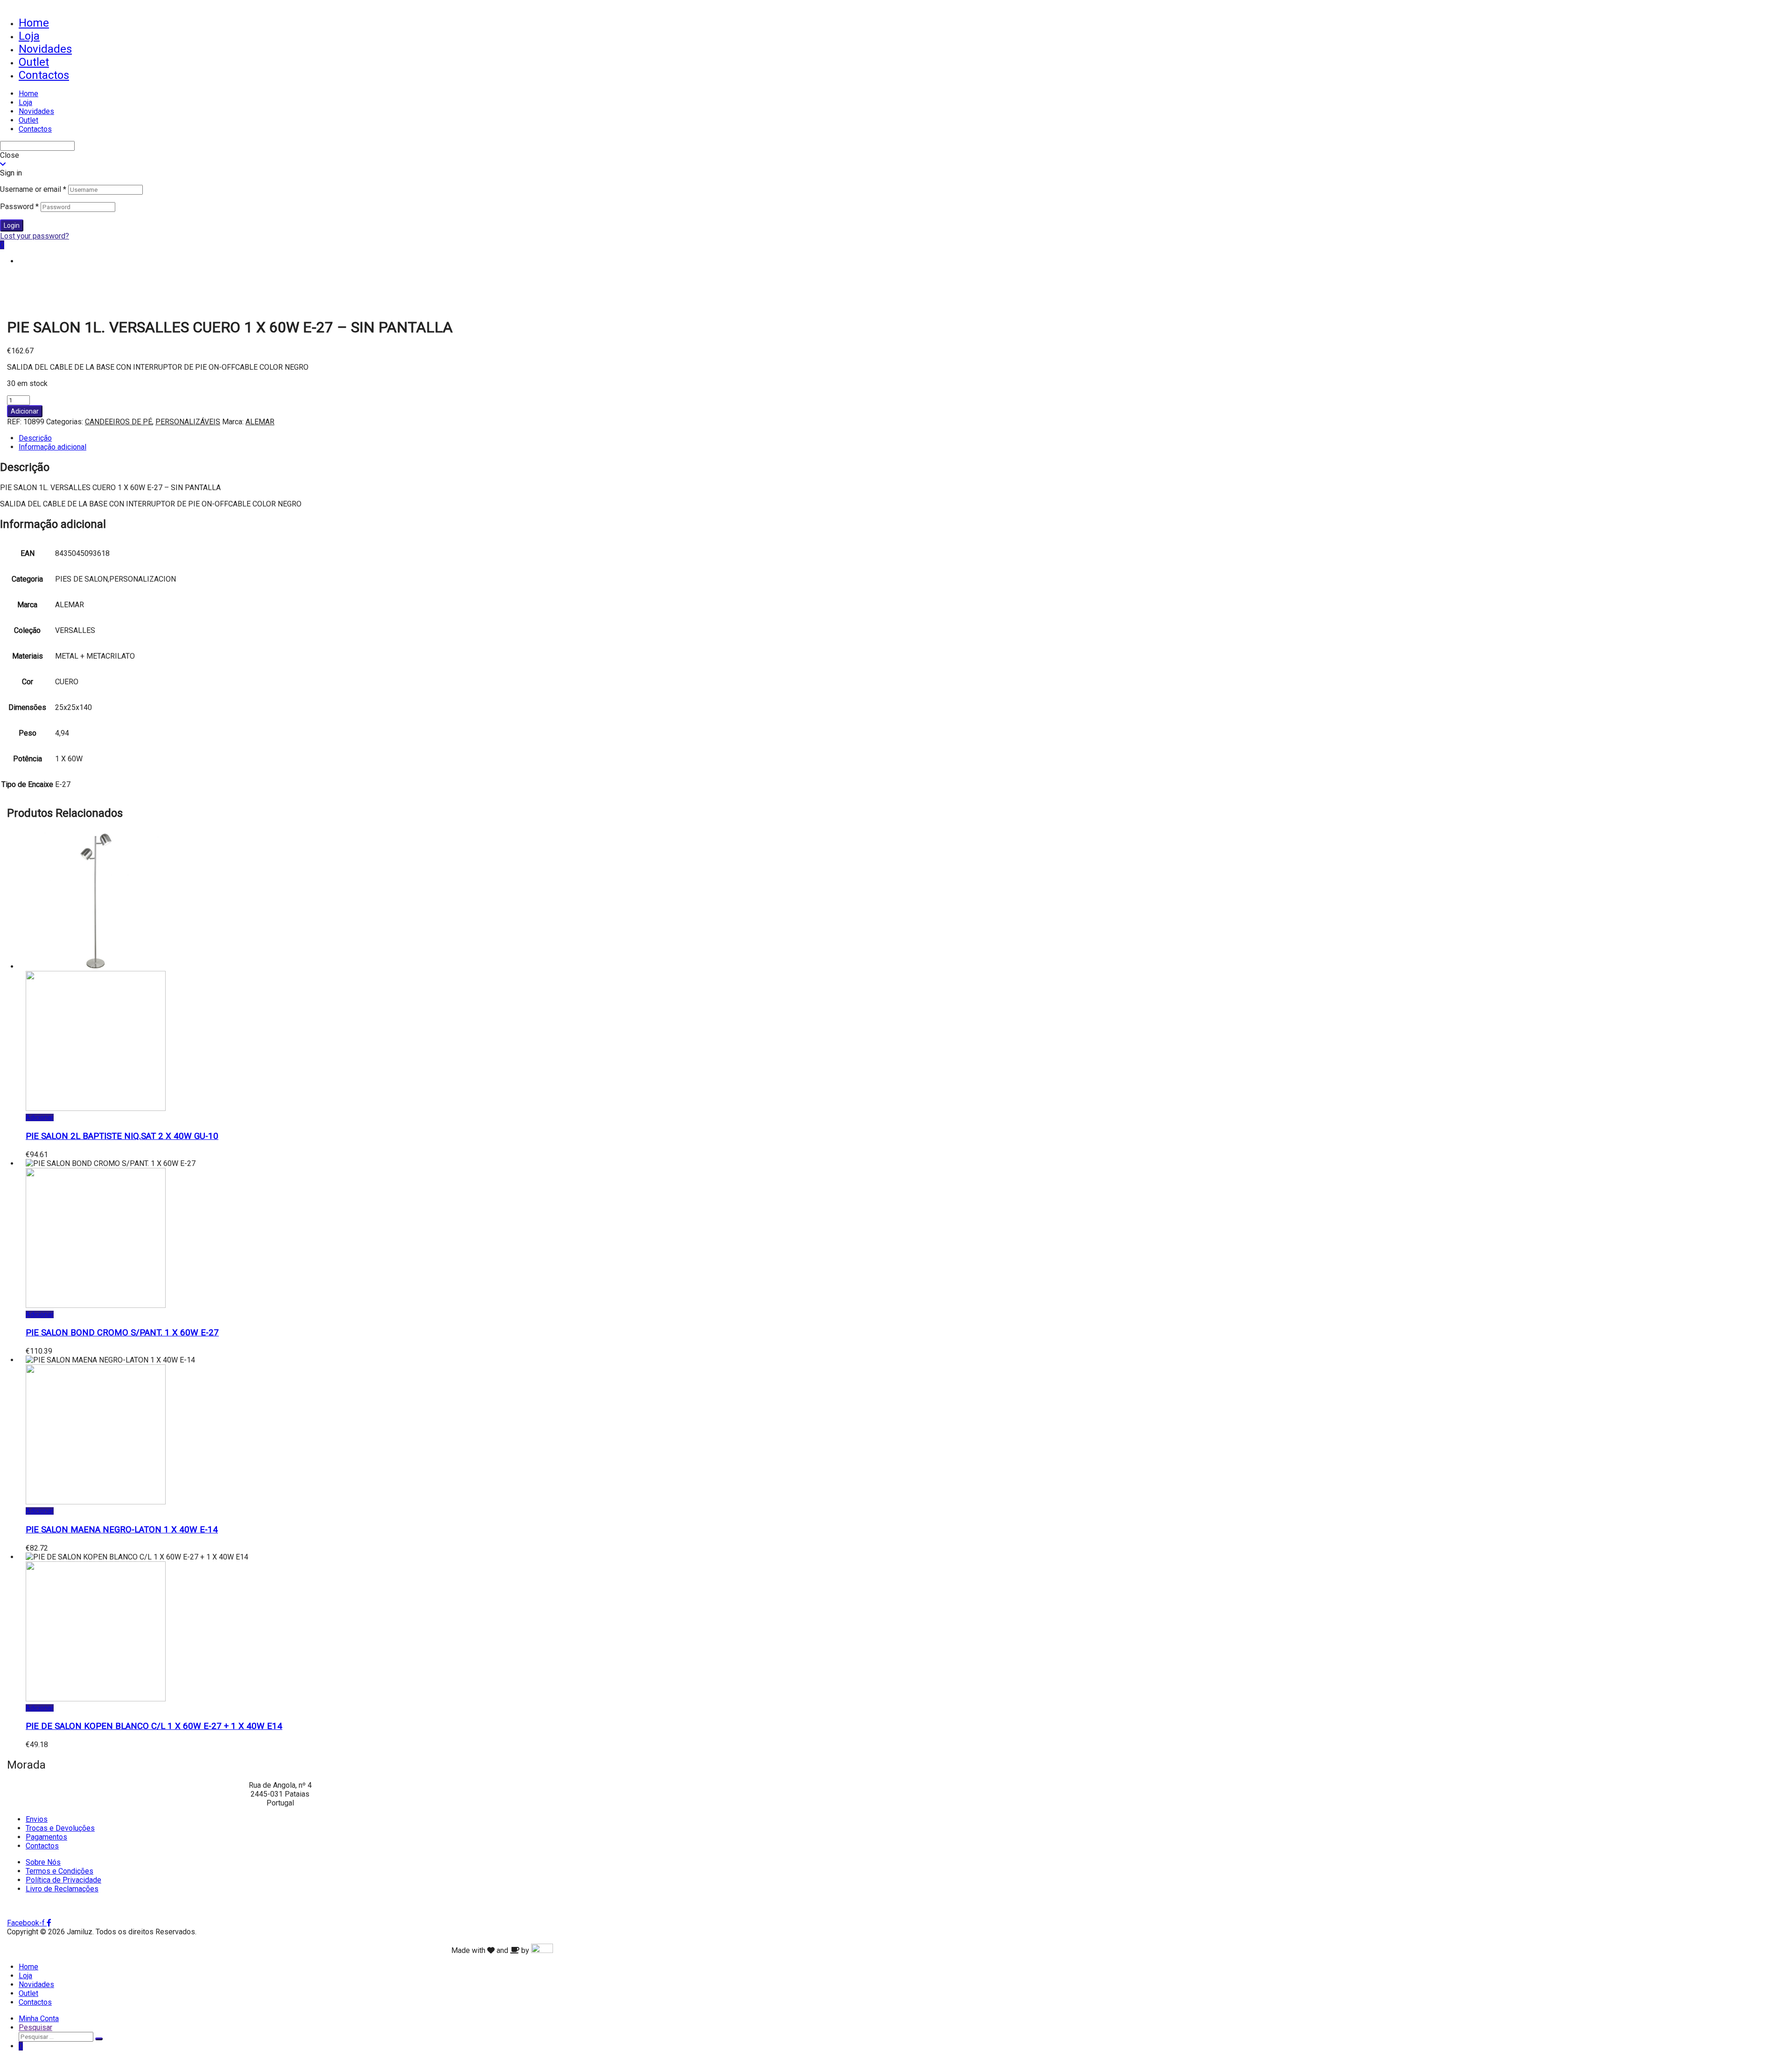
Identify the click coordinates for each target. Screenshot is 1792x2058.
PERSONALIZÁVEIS (188, 422)
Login (12, 225)
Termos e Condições (59, 1871)
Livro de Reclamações (62, 1889)
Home (34, 23)
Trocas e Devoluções (60, 1828)
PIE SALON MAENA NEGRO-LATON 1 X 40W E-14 (122, 1530)
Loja (29, 36)
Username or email (33, 189)
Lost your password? (35, 236)
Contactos (44, 75)
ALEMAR (260, 422)
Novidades (45, 49)
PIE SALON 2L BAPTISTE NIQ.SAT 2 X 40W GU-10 (122, 1136)
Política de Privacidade (63, 1880)
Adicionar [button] (40, 1117)
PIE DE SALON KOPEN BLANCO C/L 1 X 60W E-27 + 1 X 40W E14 (154, 1726)
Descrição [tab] (35, 438)
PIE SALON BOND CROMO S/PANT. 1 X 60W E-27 (122, 1333)
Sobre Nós (43, 1862)
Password (19, 207)
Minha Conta (39, 2019)
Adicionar (25, 411)
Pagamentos (46, 1837)
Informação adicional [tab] (52, 447)
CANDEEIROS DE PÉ (119, 422)
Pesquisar (35, 2027)
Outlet (34, 62)
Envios (37, 1819)
